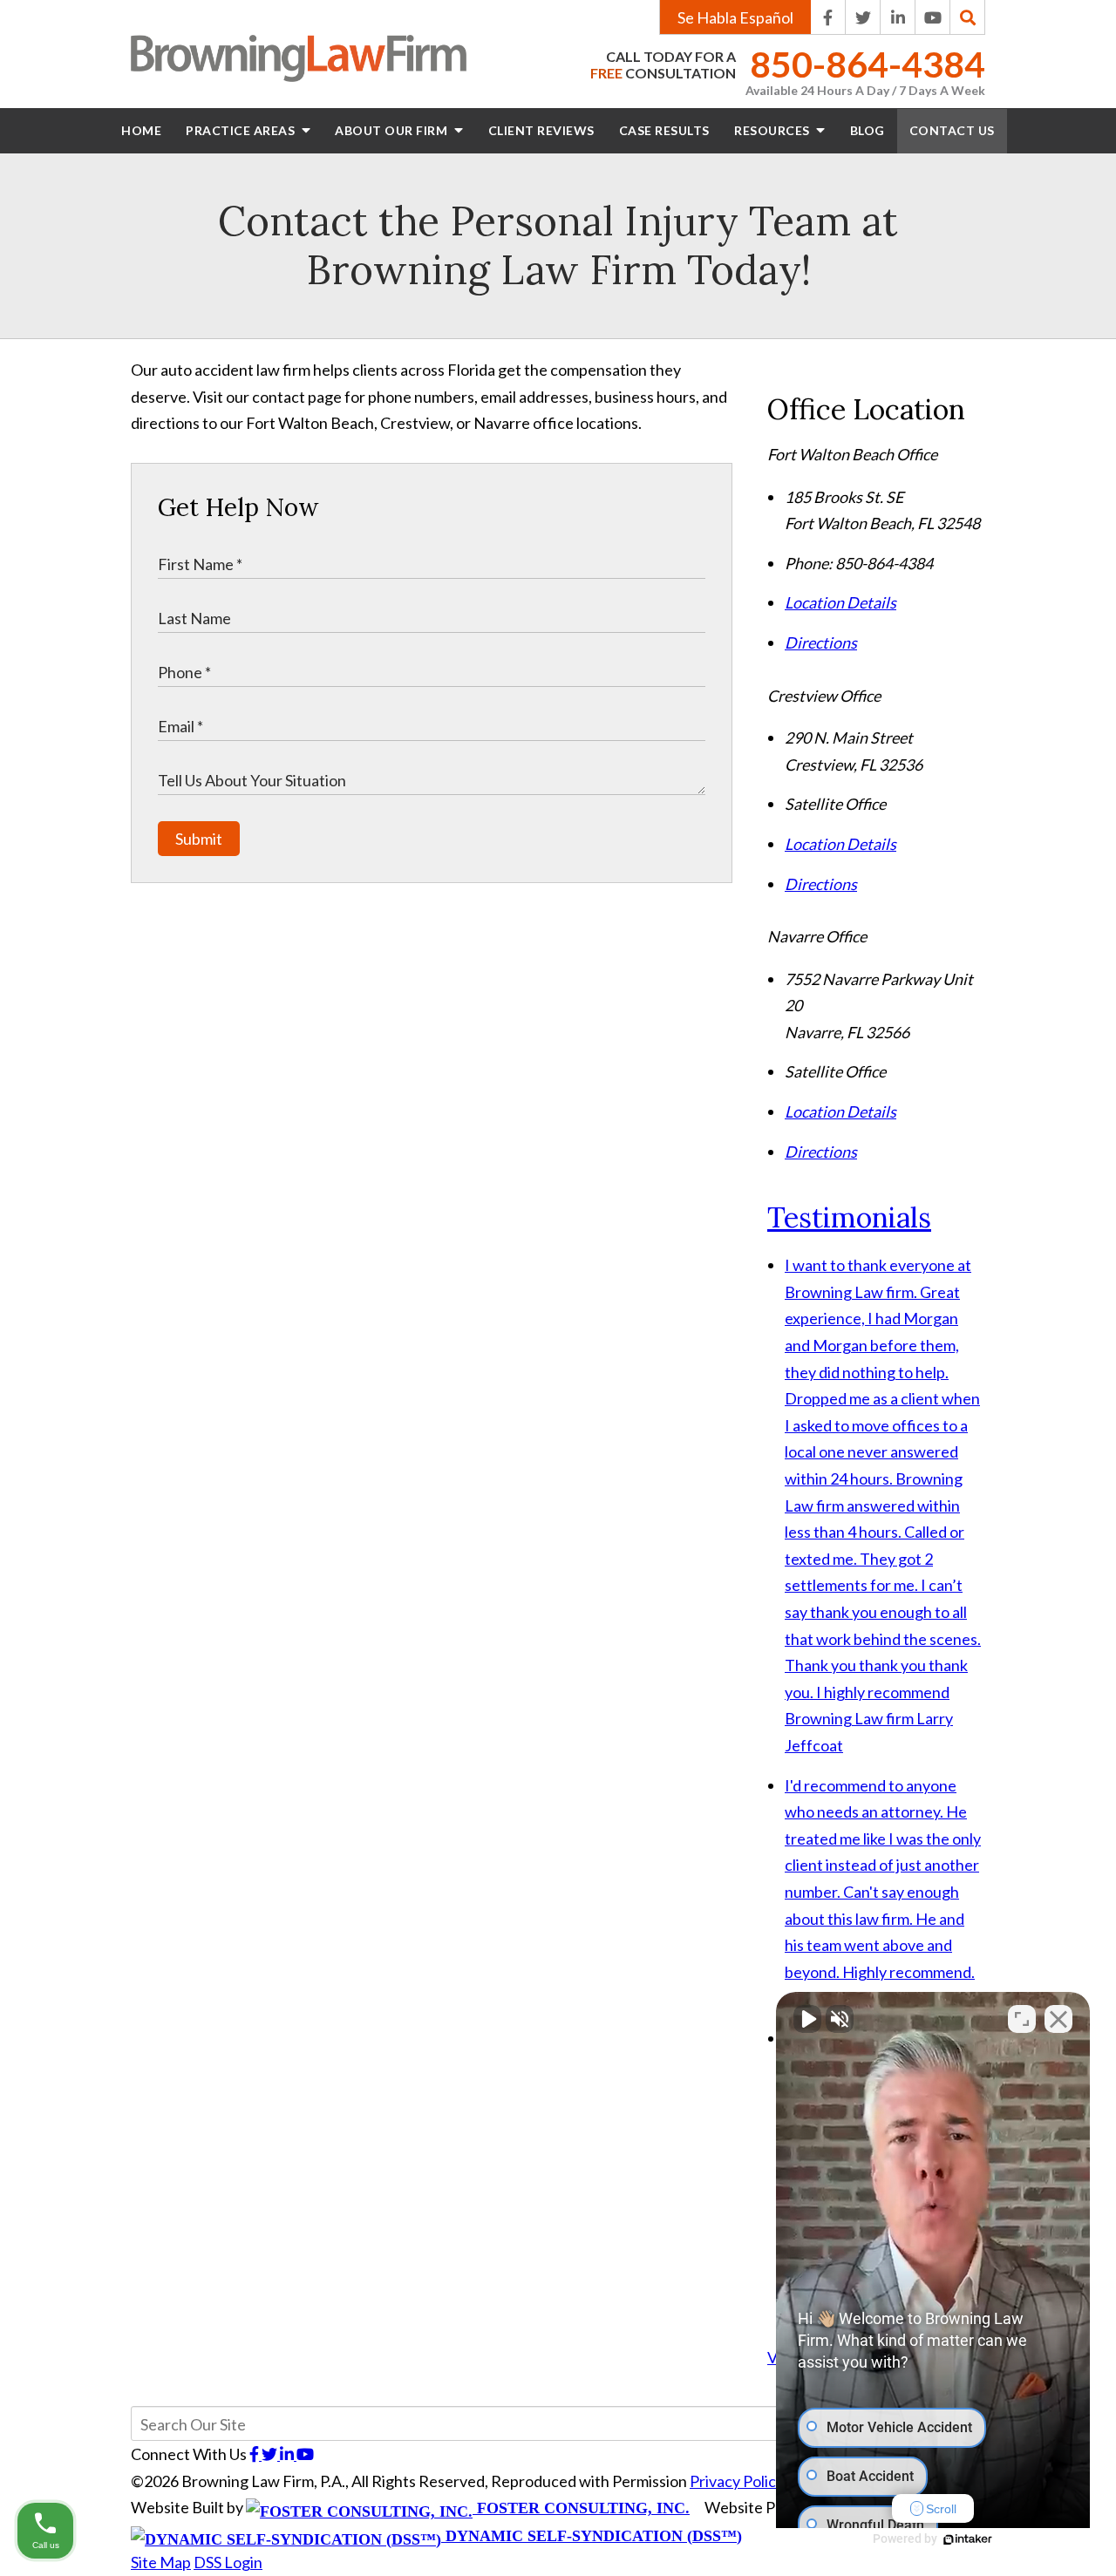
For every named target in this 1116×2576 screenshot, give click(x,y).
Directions (821, 642)
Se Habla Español (735, 17)
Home (141, 130)
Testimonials (849, 1217)
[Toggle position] (1022, 2019)
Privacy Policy (737, 2481)
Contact (952, 130)
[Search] (968, 17)
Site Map (161, 2562)
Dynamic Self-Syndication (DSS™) (592, 2536)
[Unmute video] (807, 2019)
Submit (199, 839)
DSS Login (228, 2562)
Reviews (541, 130)
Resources (773, 130)
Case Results (664, 130)
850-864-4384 (868, 65)
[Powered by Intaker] (968, 2539)
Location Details (840, 602)
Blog (868, 130)
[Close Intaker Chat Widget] (1058, 2019)
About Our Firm (393, 130)
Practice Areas (242, 130)
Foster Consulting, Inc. (581, 2508)
